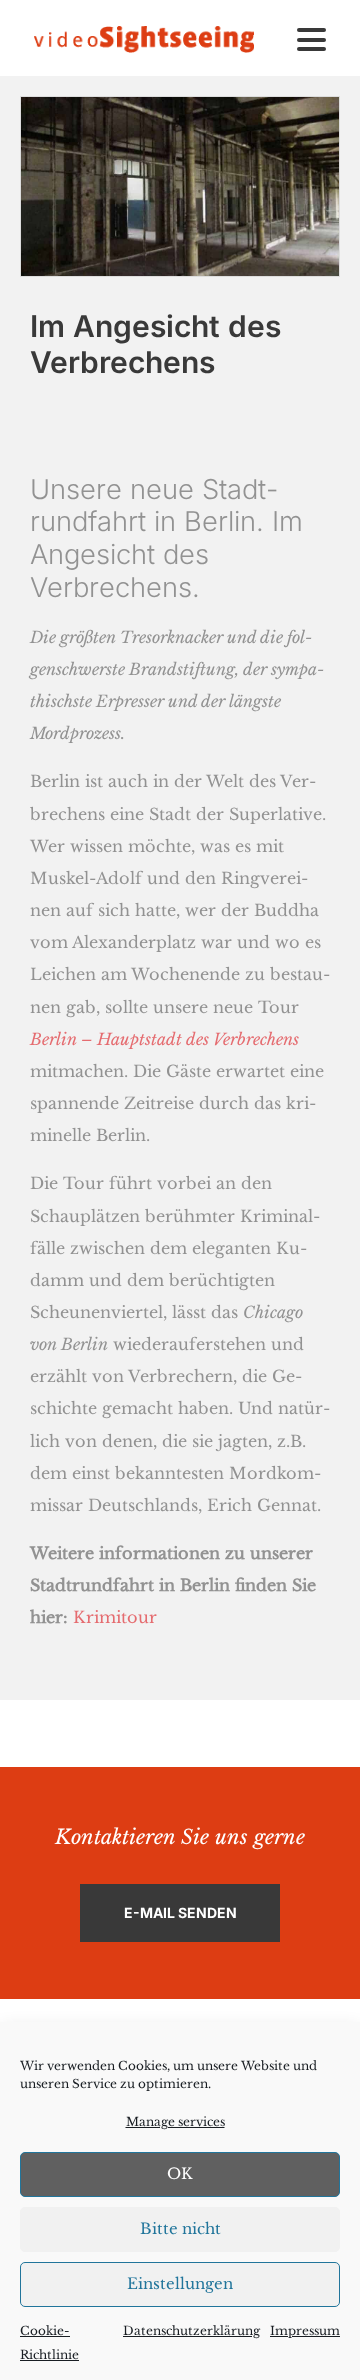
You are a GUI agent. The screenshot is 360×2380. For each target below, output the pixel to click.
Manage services (175, 2121)
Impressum (305, 2330)
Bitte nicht (180, 2228)
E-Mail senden (180, 1912)
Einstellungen (180, 2283)
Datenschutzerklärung (191, 2330)
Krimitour (115, 1617)
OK (180, 2173)
